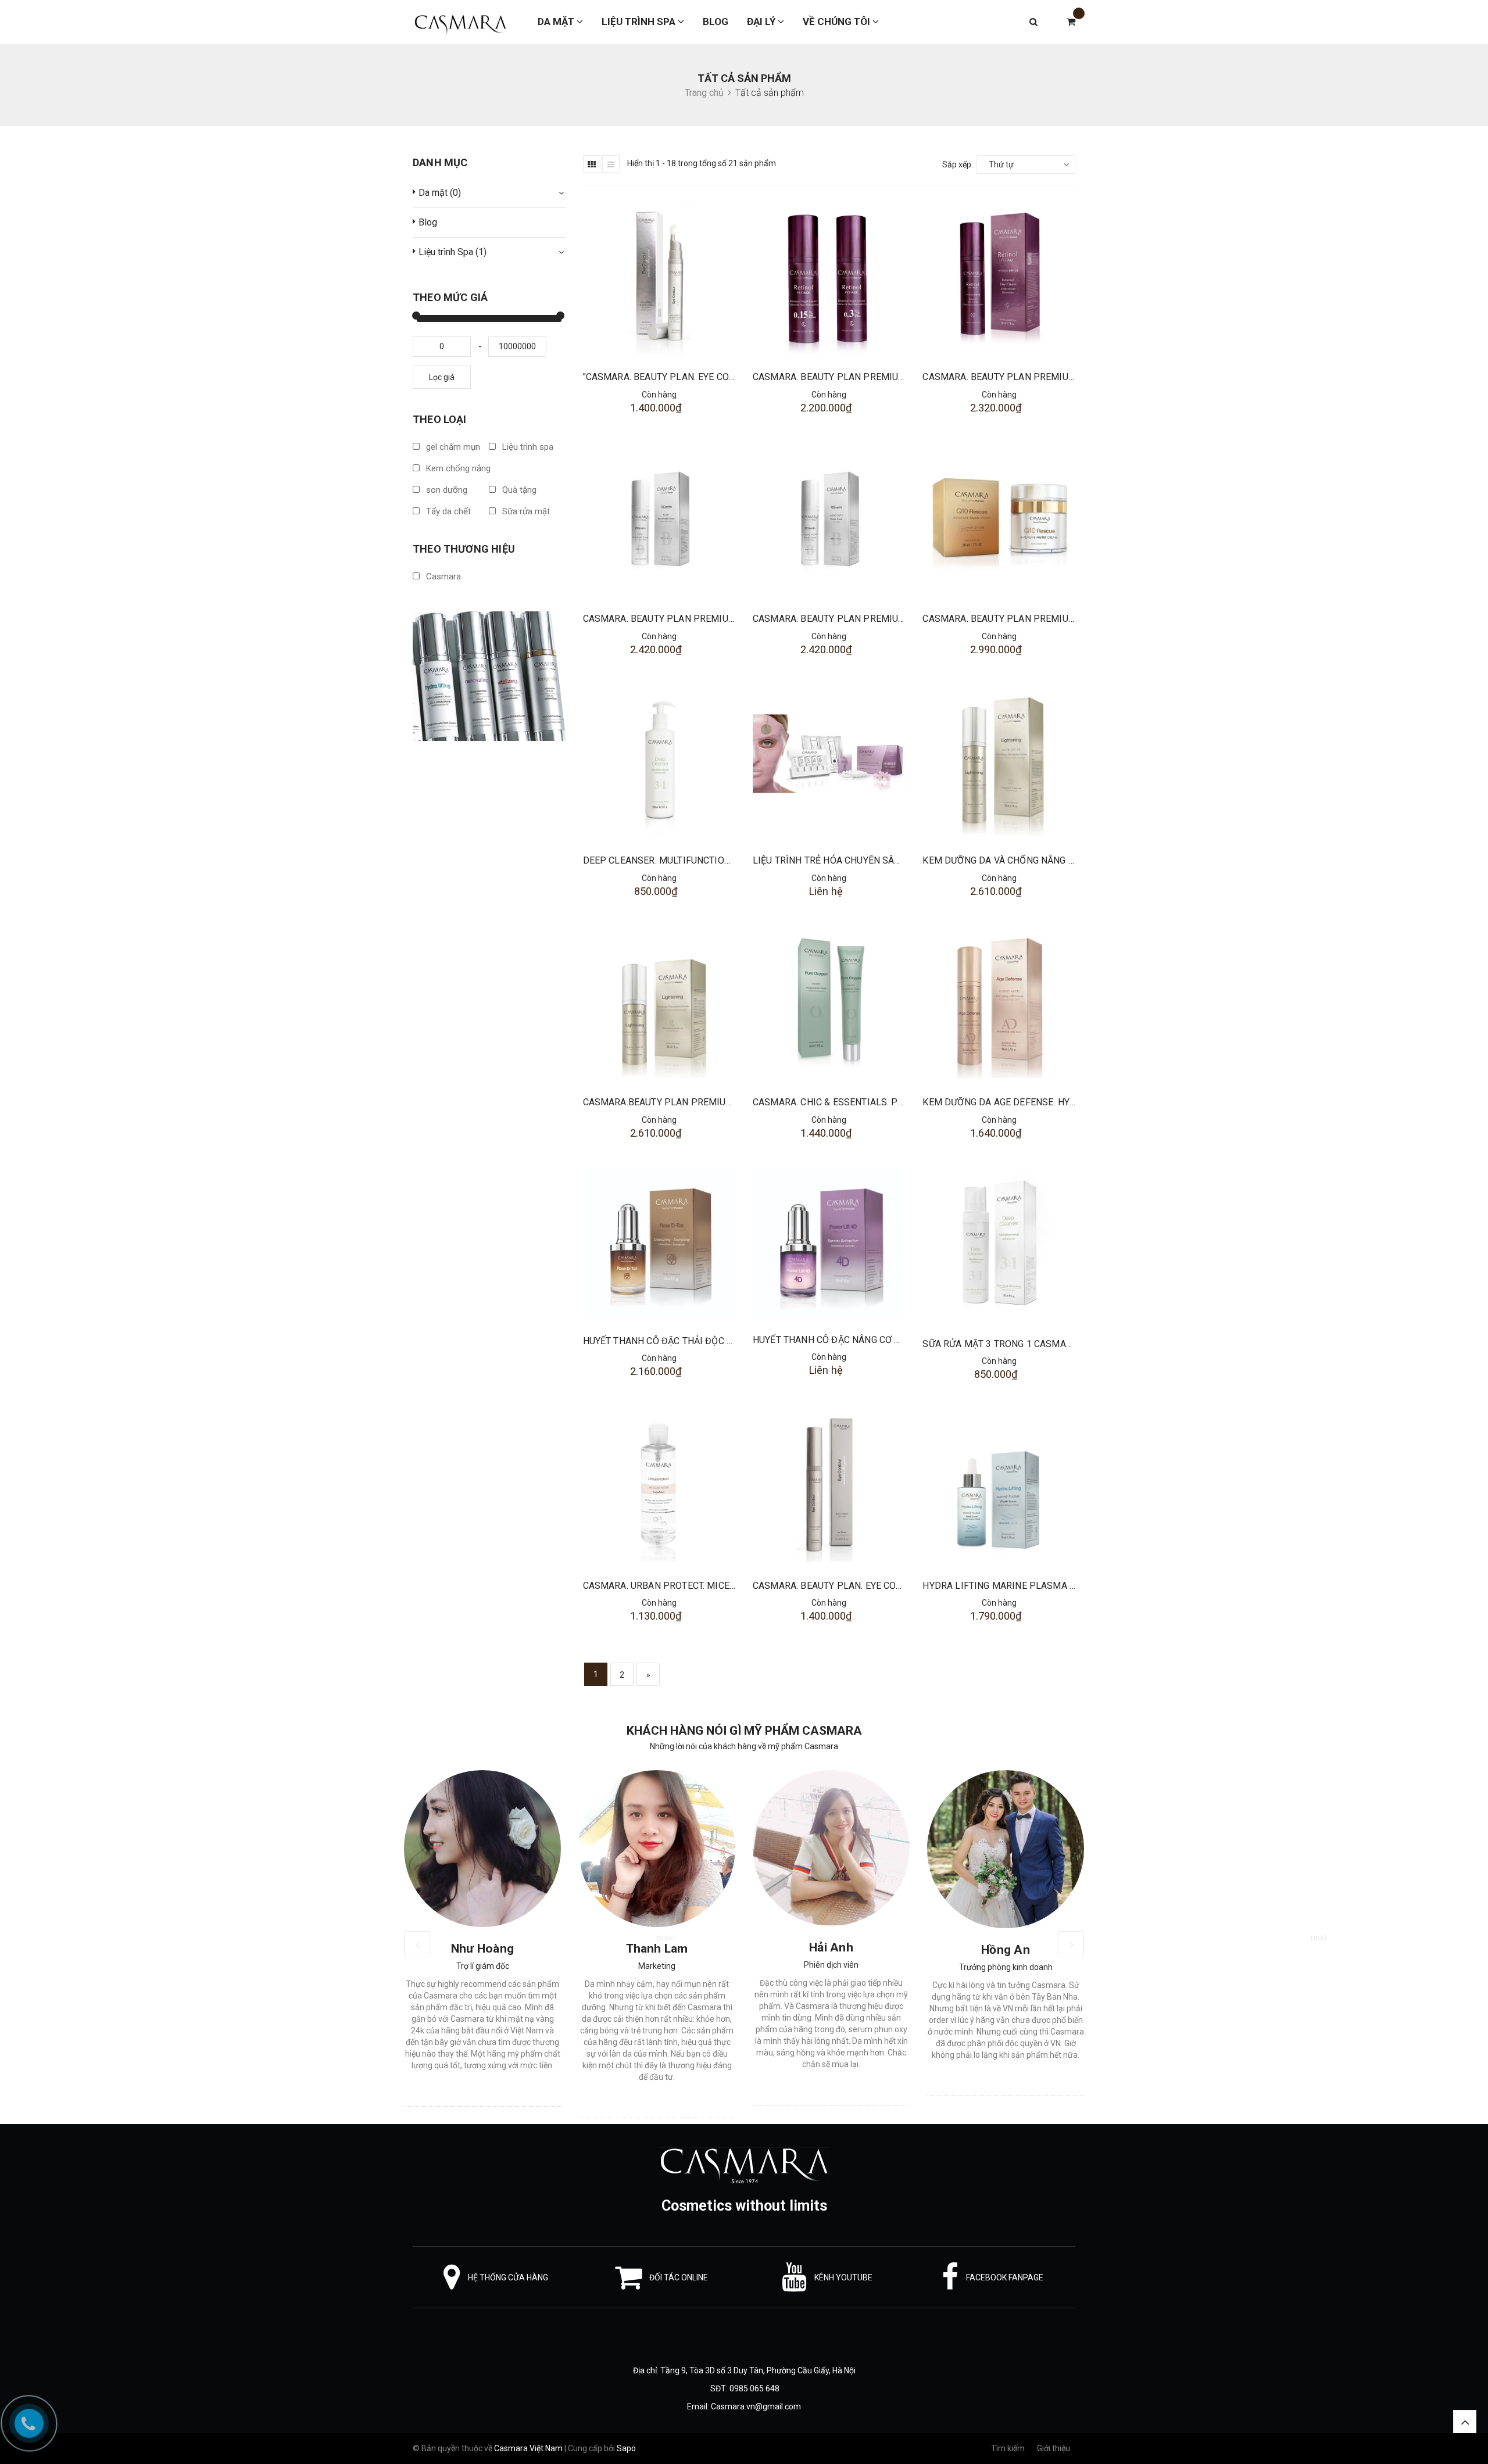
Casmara (442, 576)
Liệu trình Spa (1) (453, 252)
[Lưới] (592, 164)
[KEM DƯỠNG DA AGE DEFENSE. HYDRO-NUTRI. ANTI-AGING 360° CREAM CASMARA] (999, 1002)
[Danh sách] (611, 164)
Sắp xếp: (958, 164)
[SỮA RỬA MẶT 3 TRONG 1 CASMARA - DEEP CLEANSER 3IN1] (999, 1244)
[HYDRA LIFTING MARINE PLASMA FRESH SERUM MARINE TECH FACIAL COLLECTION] (999, 1485)
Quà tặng (518, 490)
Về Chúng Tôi (838, 22)
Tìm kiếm (1008, 2448)
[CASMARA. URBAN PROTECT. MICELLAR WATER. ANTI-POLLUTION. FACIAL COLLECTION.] (659, 1485)
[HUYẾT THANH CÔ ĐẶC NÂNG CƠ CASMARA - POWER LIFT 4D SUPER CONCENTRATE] (829, 1242)
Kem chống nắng (457, 468)
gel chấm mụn (452, 447)
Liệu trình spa (527, 447)
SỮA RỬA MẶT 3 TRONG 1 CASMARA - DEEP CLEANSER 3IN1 (1051, 1344)
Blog (716, 22)
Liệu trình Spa (640, 22)
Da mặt (557, 22)
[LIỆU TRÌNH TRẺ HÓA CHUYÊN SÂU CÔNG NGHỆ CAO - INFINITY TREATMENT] (829, 760)
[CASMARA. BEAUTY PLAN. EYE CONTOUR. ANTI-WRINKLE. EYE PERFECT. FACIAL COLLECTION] (829, 1485)
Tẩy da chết (447, 511)
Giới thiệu (1054, 2448)
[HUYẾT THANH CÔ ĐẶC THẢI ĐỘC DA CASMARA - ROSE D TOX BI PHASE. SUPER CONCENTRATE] (659, 1242)
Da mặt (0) (440, 193)
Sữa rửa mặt (525, 511)
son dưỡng (446, 490)
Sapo (626, 2448)
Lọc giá (442, 377)
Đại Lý (762, 22)
